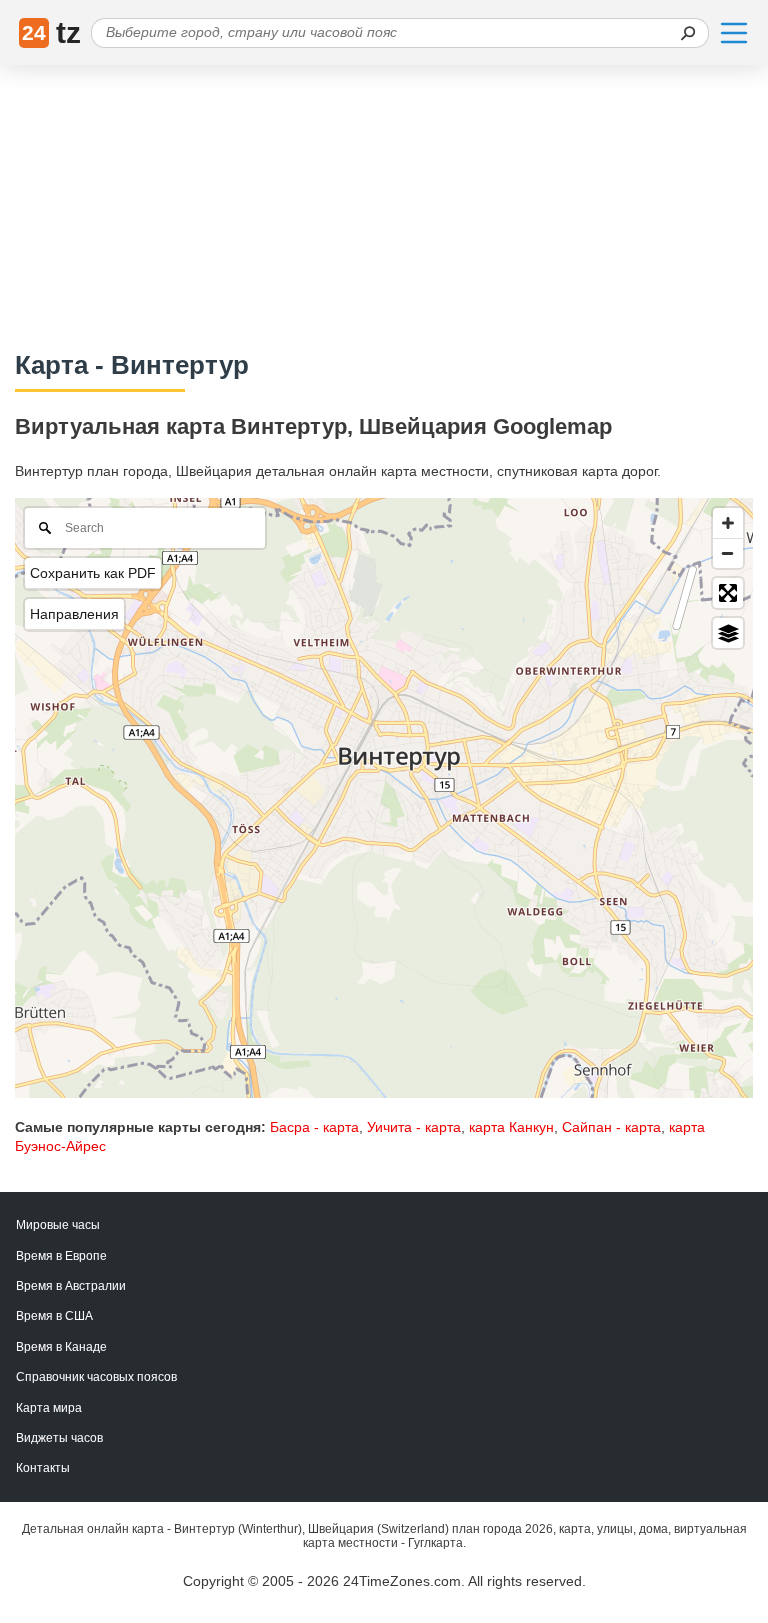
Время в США (54, 1316)
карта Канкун (511, 1127)
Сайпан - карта (611, 1127)
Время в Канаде (61, 1347)
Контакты (43, 1468)
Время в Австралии (71, 1286)
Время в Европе (61, 1256)
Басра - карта (314, 1127)
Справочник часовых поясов (96, 1377)
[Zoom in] (728, 523)
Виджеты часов (59, 1438)
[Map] (384, 798)
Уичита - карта (414, 1127)
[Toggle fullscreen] (728, 593)
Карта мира (49, 1408)
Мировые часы (58, 1225)
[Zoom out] (728, 553)
